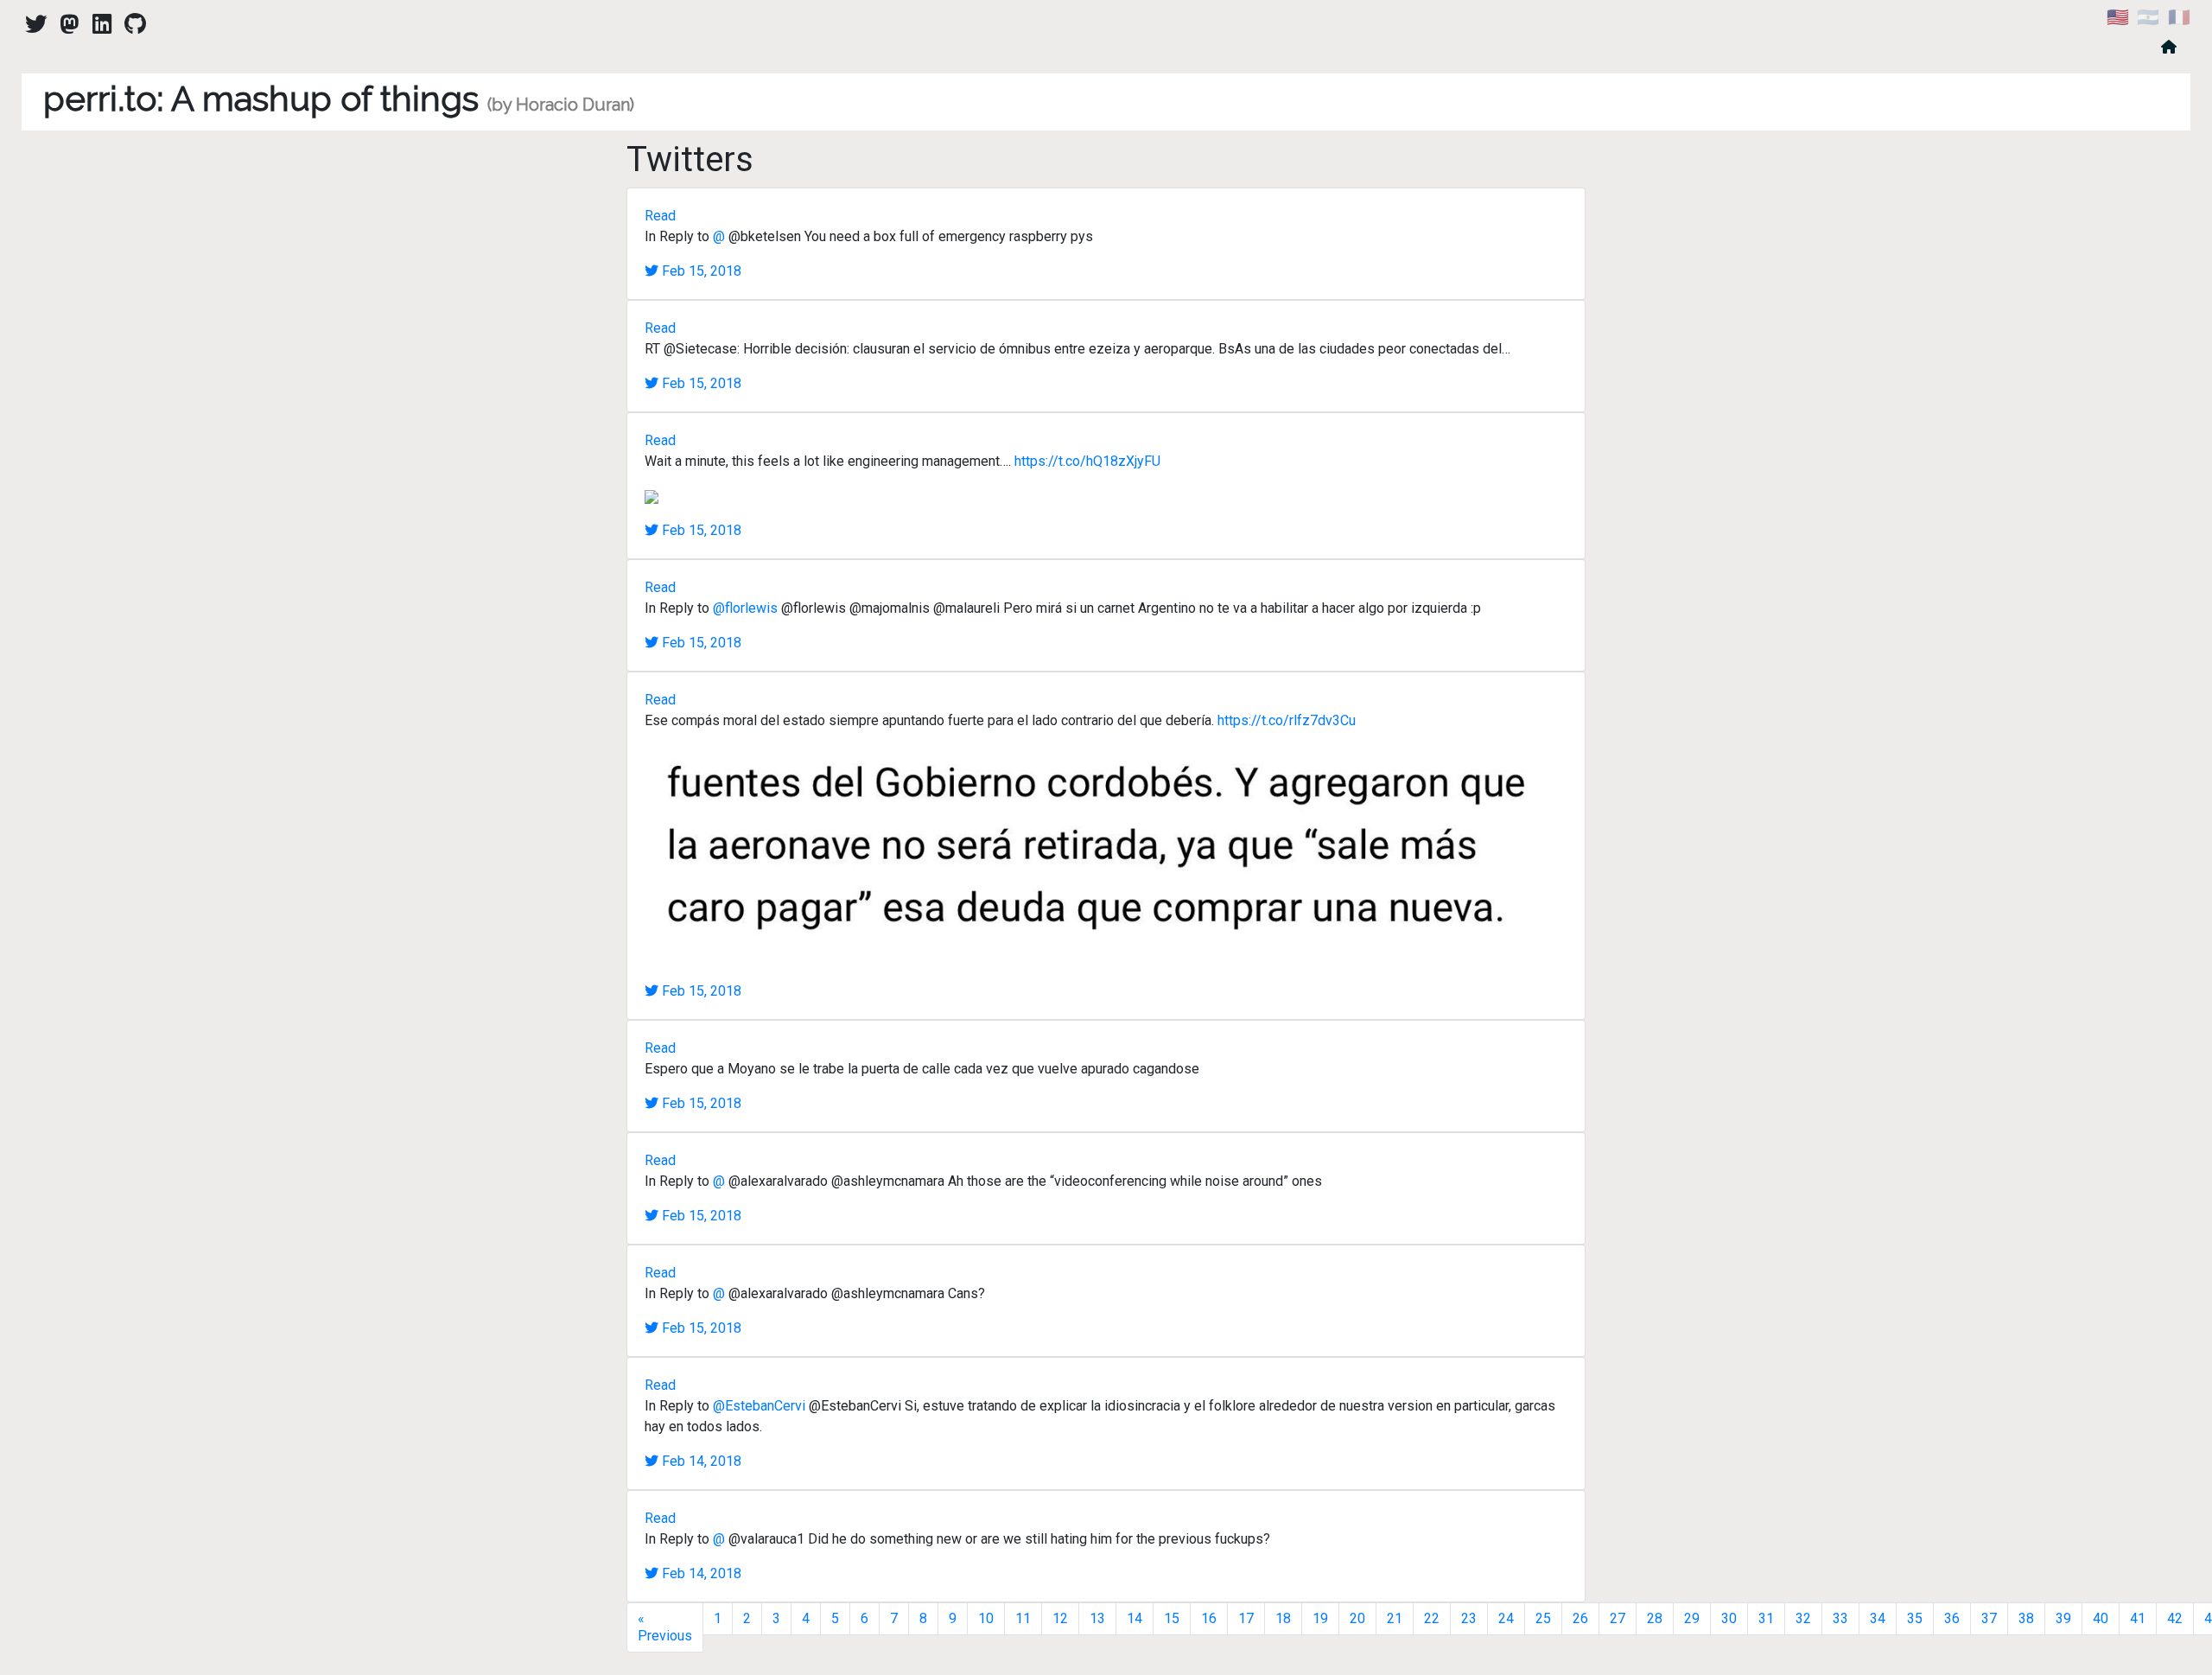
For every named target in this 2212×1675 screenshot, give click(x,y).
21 (1395, 1618)
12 (1060, 1618)
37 (1989, 1618)
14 (1135, 1618)
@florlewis (745, 608)
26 (1580, 1618)
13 (1097, 1618)
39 (2063, 1618)
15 (1172, 1618)
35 (1915, 1618)
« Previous (665, 1627)
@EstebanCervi (759, 1406)
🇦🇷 (2148, 17)
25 (1543, 1618)
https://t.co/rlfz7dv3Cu (1287, 720)
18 (1283, 1618)
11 (1023, 1618)
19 (1320, 1618)
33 (1840, 1618)
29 (1692, 1618)
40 (2101, 1618)
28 (1655, 1618)
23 (1469, 1618)
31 (1766, 1618)
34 (1878, 1618)
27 (1618, 1618)
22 (1432, 1618)
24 (1506, 1618)
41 (2138, 1618)
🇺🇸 (2118, 17)
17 (1246, 1618)
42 (2175, 1618)
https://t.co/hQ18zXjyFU (1087, 461)
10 (986, 1618)
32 (1803, 1618)
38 (2026, 1618)
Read (660, 216)
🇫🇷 (2179, 17)
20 (1357, 1618)
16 (1209, 1618)
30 (1729, 1618)
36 (1952, 1618)
